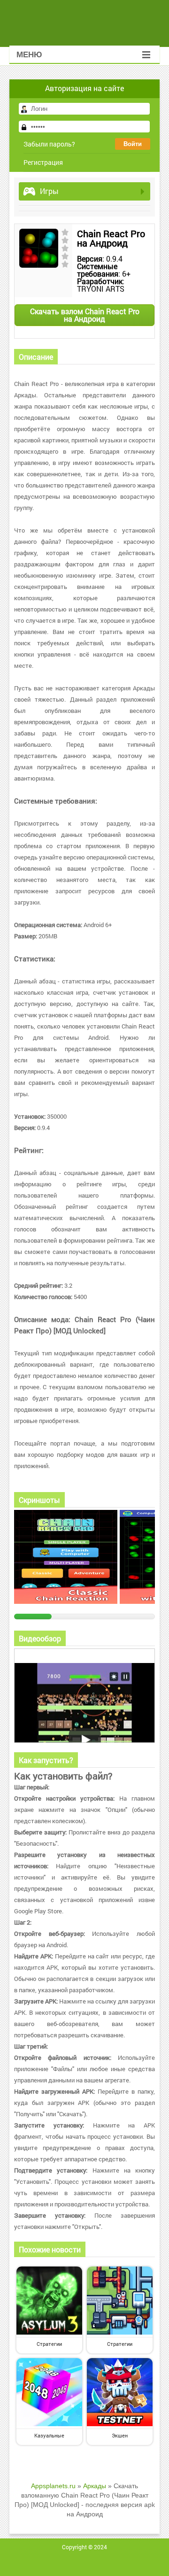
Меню (29, 55)
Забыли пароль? (49, 144)
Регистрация (43, 162)
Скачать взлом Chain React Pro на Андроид (85, 315)
